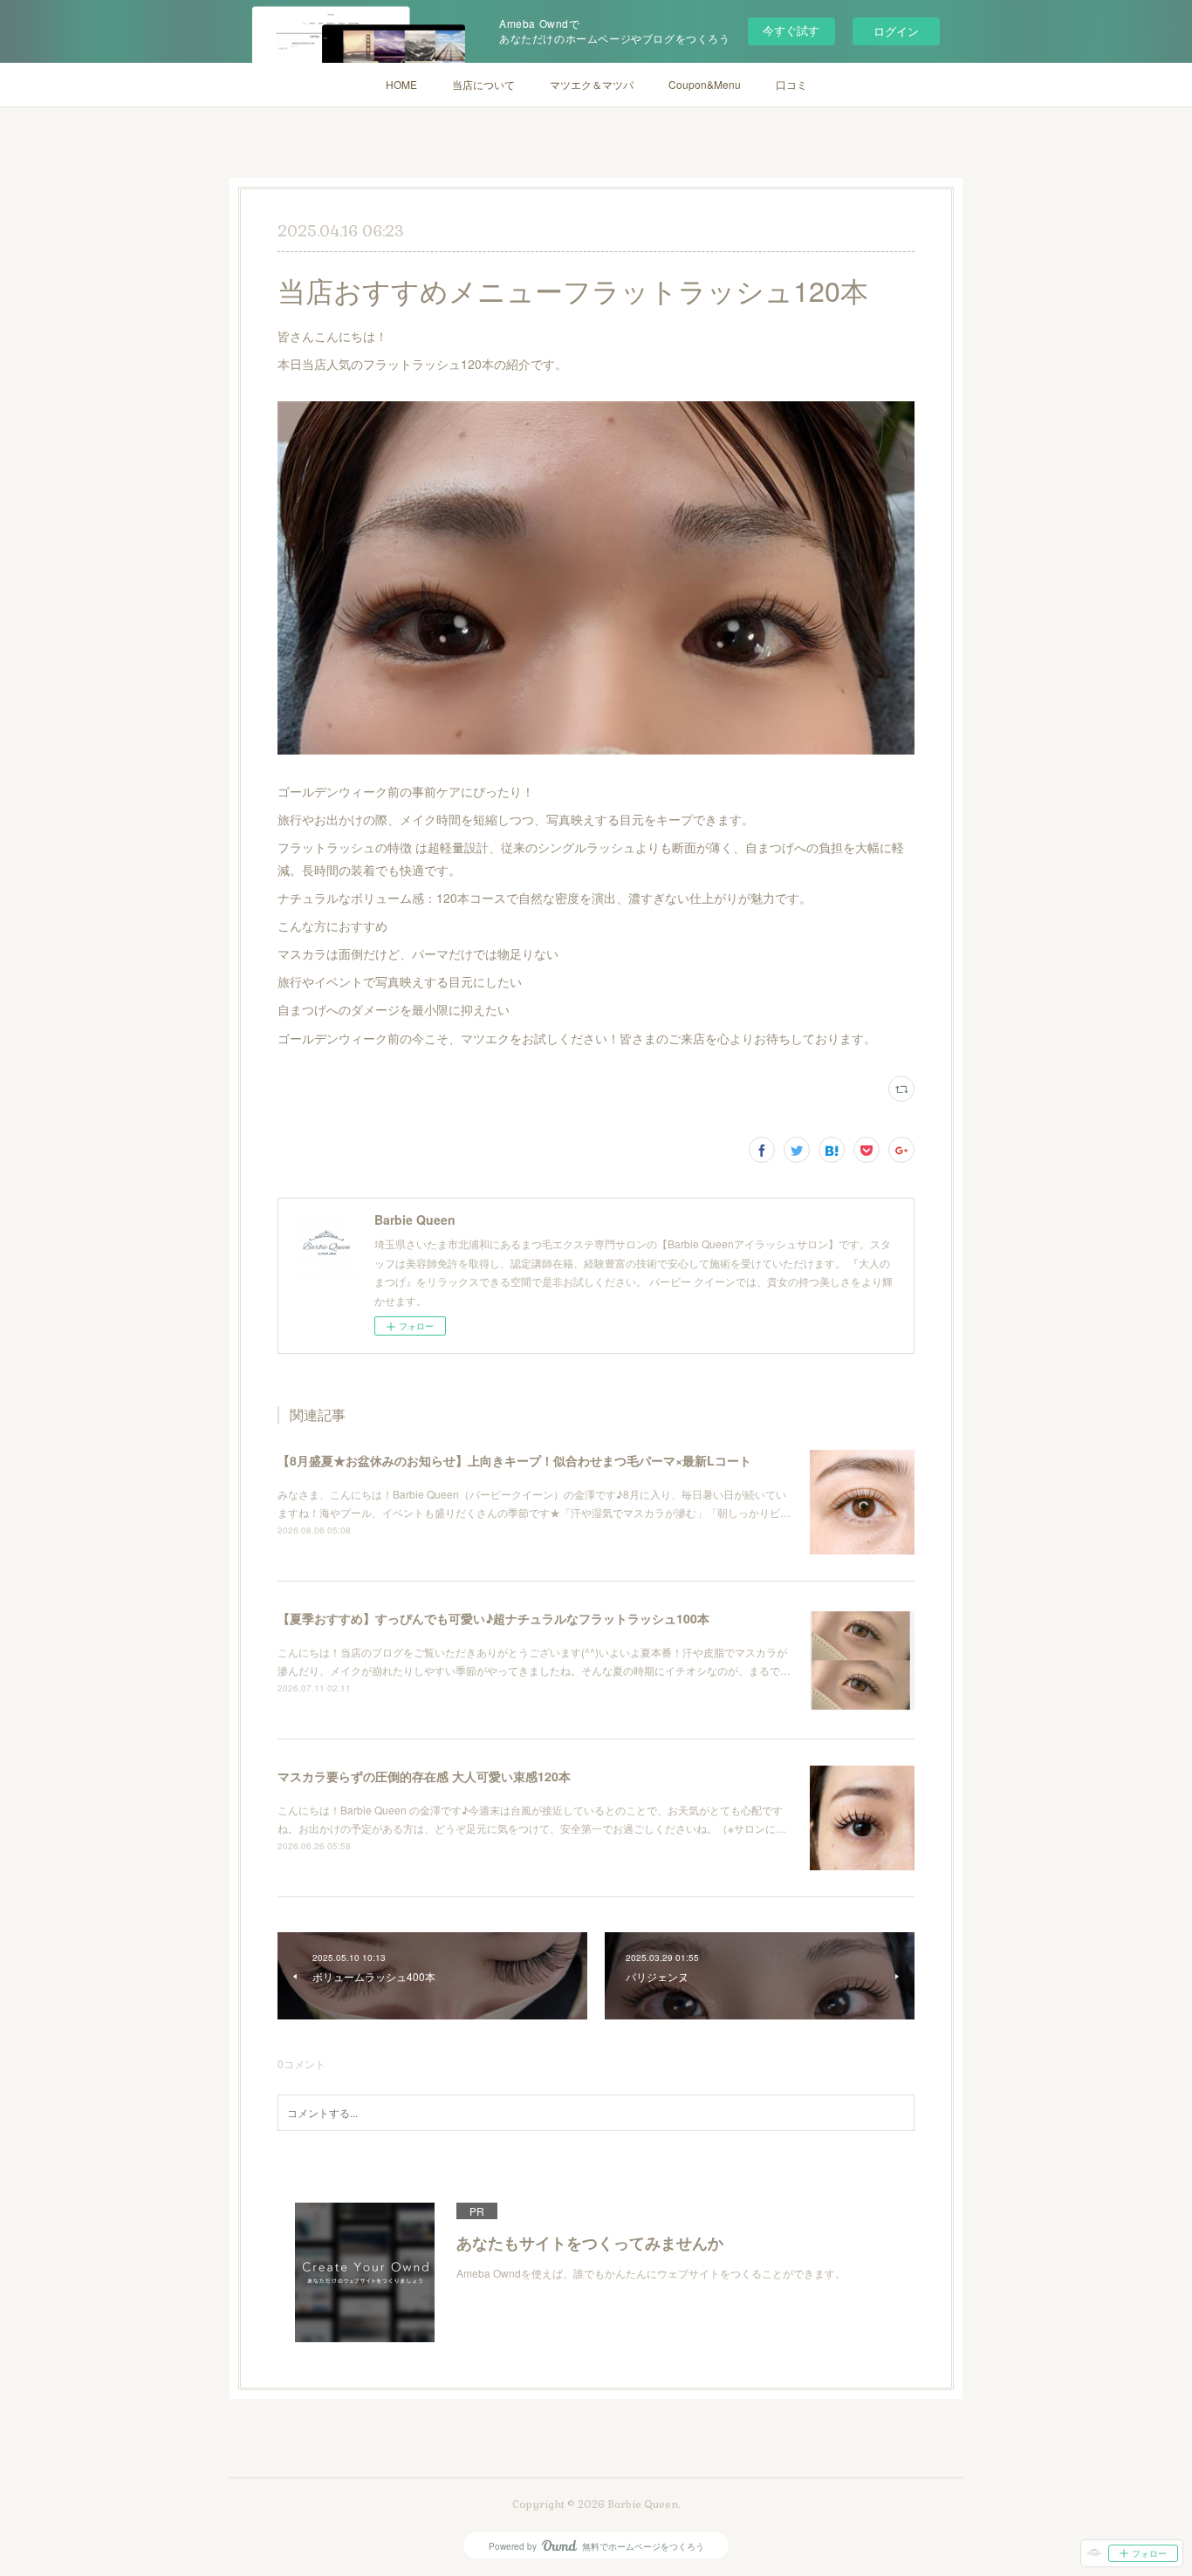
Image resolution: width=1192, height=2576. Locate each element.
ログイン (896, 31)
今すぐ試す (791, 30)
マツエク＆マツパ (592, 84)
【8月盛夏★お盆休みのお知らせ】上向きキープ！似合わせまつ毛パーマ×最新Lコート (514, 1460)
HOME (401, 84)
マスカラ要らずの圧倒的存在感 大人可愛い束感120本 (424, 1776)
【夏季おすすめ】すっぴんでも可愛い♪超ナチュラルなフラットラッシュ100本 (493, 1618)
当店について (483, 84)
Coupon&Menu (705, 84)
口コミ (791, 84)
